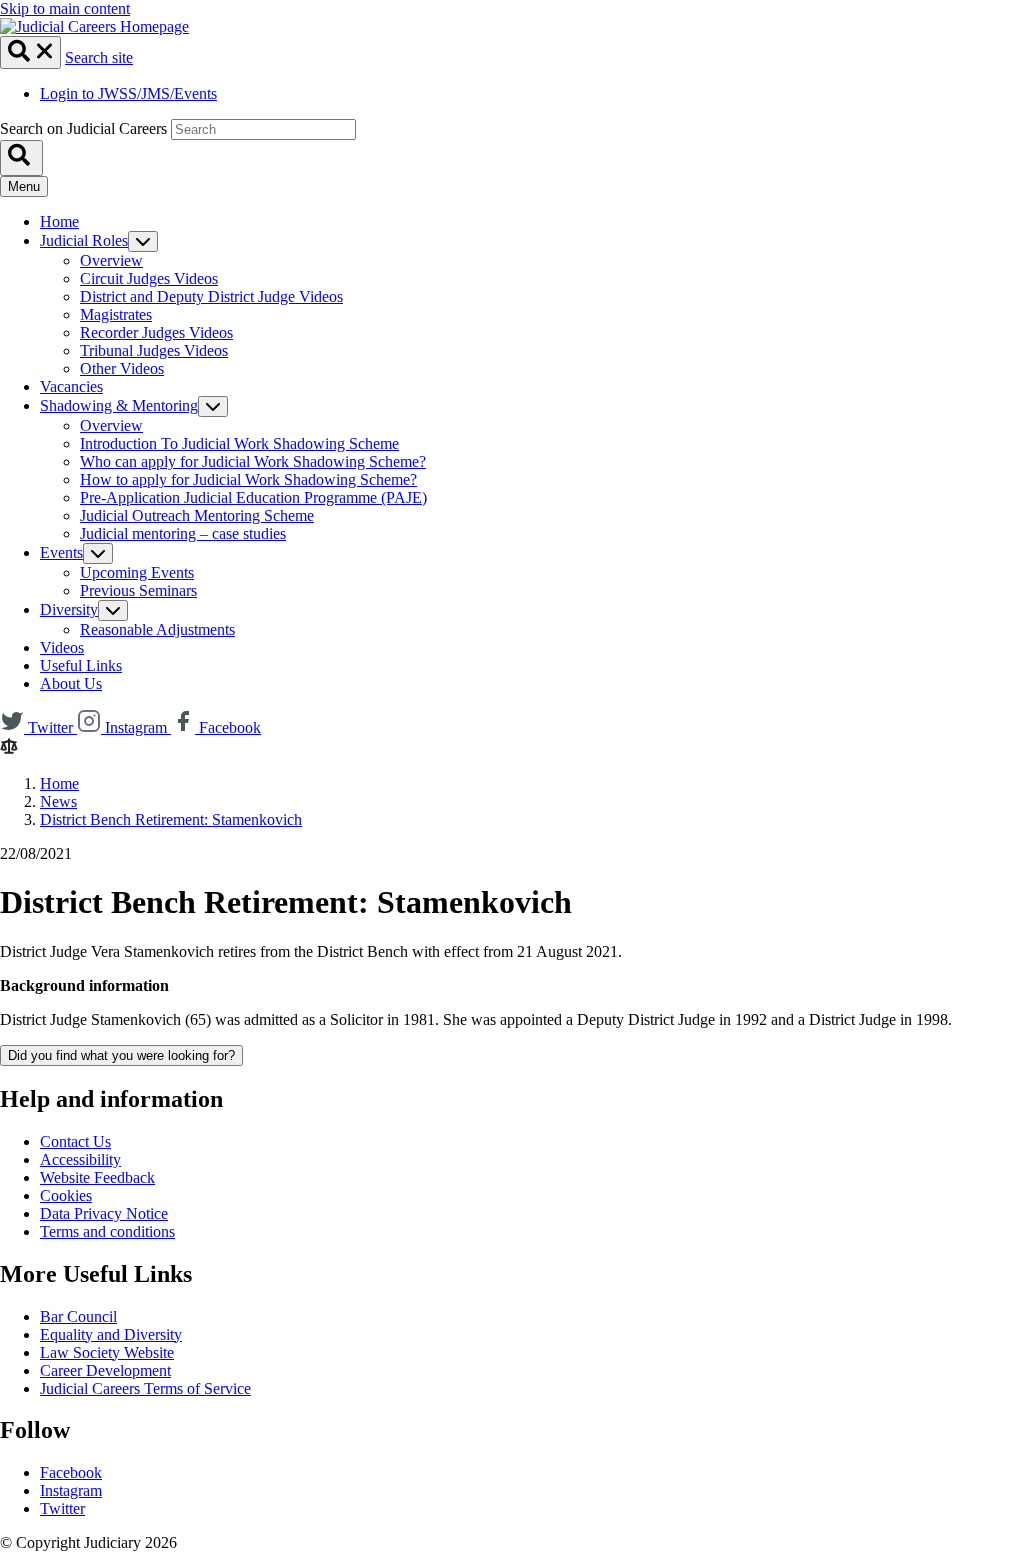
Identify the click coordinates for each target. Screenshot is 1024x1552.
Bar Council (78, 1316)
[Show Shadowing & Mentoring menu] (213, 406)
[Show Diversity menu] (113, 610)
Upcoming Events (137, 572)
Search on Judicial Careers (83, 128)
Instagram (71, 1490)
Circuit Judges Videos (149, 278)
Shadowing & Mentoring (119, 405)
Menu (24, 186)
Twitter (62, 1508)
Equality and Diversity (111, 1334)
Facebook (71, 1472)
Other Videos (122, 368)
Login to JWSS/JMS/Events (128, 93)
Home (59, 221)
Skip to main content (65, 8)
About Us (71, 683)
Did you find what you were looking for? (121, 1055)
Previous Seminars (138, 590)
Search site (99, 57)
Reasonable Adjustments (157, 629)
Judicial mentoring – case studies (183, 533)
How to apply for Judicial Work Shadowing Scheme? (248, 479)
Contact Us (75, 1141)
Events (61, 552)
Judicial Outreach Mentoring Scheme (197, 515)
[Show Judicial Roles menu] (143, 241)
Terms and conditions (107, 1231)
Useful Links (81, 665)
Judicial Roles (84, 240)
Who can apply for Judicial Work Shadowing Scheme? (253, 461)
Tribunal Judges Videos (154, 350)
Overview (111, 260)
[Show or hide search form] (30, 52)
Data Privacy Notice (104, 1213)
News (58, 801)
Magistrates (116, 314)
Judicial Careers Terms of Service (145, 1388)
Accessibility (80, 1159)
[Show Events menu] (98, 553)
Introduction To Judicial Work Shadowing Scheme (239, 443)
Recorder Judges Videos (156, 332)
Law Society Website (107, 1352)
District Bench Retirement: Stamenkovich (171, 819)
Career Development (105, 1370)
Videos (62, 647)
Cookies (66, 1195)
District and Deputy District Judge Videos (211, 296)
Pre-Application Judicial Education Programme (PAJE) (253, 497)
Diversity (69, 609)
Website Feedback (97, 1177)
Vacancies (71, 386)
